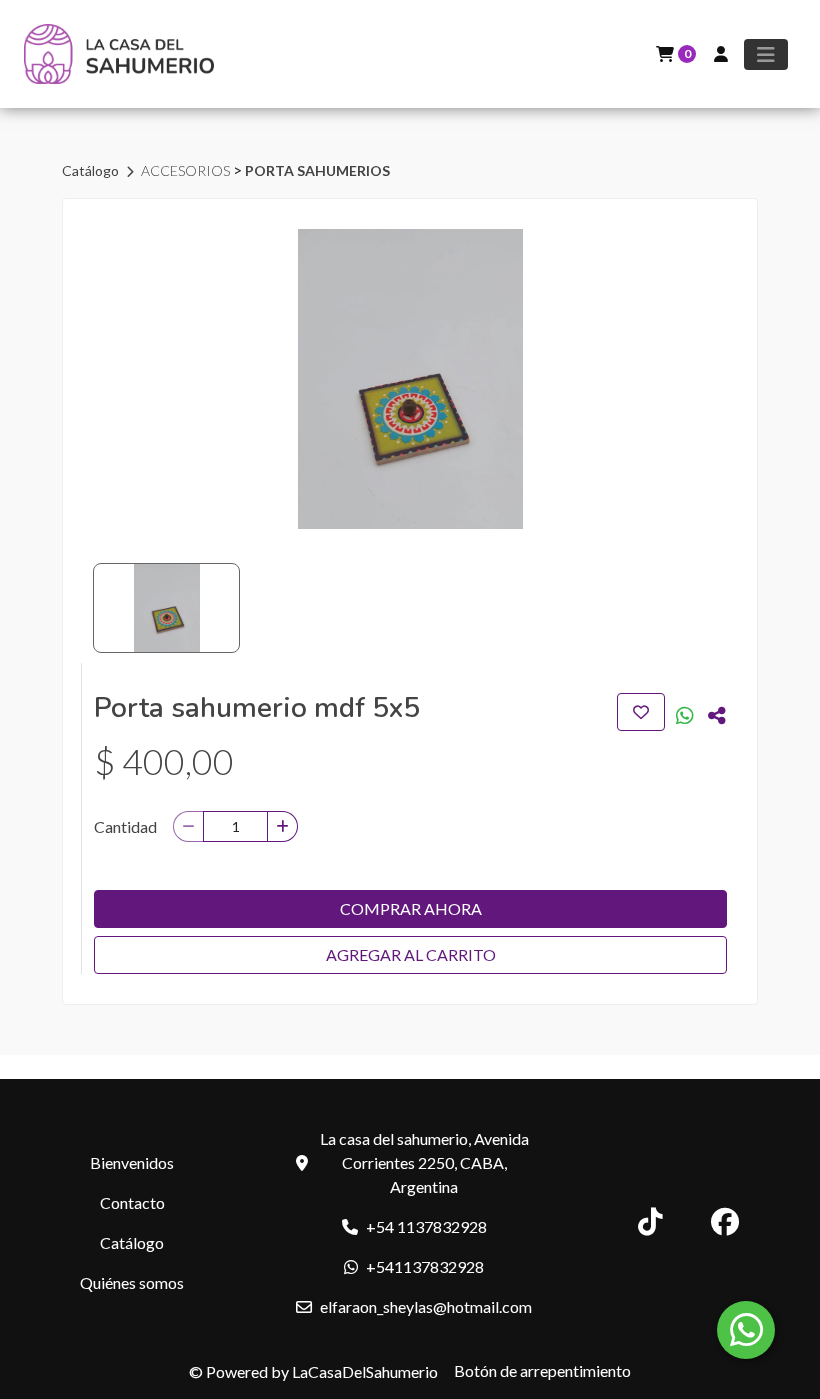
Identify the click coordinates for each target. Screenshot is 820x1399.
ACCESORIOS (187, 170)
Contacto (132, 1202)
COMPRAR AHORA (411, 908)
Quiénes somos (132, 1282)
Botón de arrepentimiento (542, 1370)
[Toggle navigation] (766, 54)
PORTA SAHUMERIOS (317, 170)
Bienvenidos (132, 1162)
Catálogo (92, 170)
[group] (410, 379)
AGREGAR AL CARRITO (411, 954)
